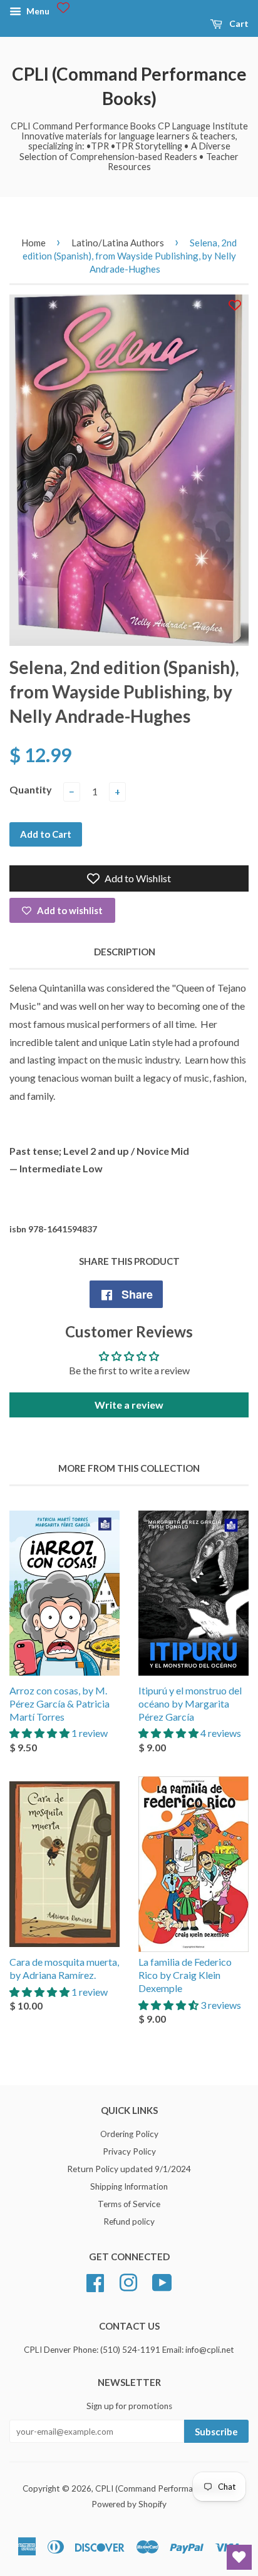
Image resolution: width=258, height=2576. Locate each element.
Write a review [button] (129, 1405)
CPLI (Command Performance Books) (129, 86)
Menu (37, 11)
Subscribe (216, 2432)
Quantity (31, 789)
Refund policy (129, 2221)
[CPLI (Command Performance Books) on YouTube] (162, 2281)
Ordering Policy (129, 2134)
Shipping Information (129, 2186)
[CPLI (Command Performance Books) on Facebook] (95, 2281)
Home (34, 243)
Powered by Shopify (129, 2504)
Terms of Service (129, 2204)
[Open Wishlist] (239, 2557)
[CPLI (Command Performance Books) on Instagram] (128, 2281)
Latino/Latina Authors (118, 243)
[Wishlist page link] (63, 8)
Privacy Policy (129, 2151)
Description (125, 952)
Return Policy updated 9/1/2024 (129, 2169)
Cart (238, 23)
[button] (40, 1733)
